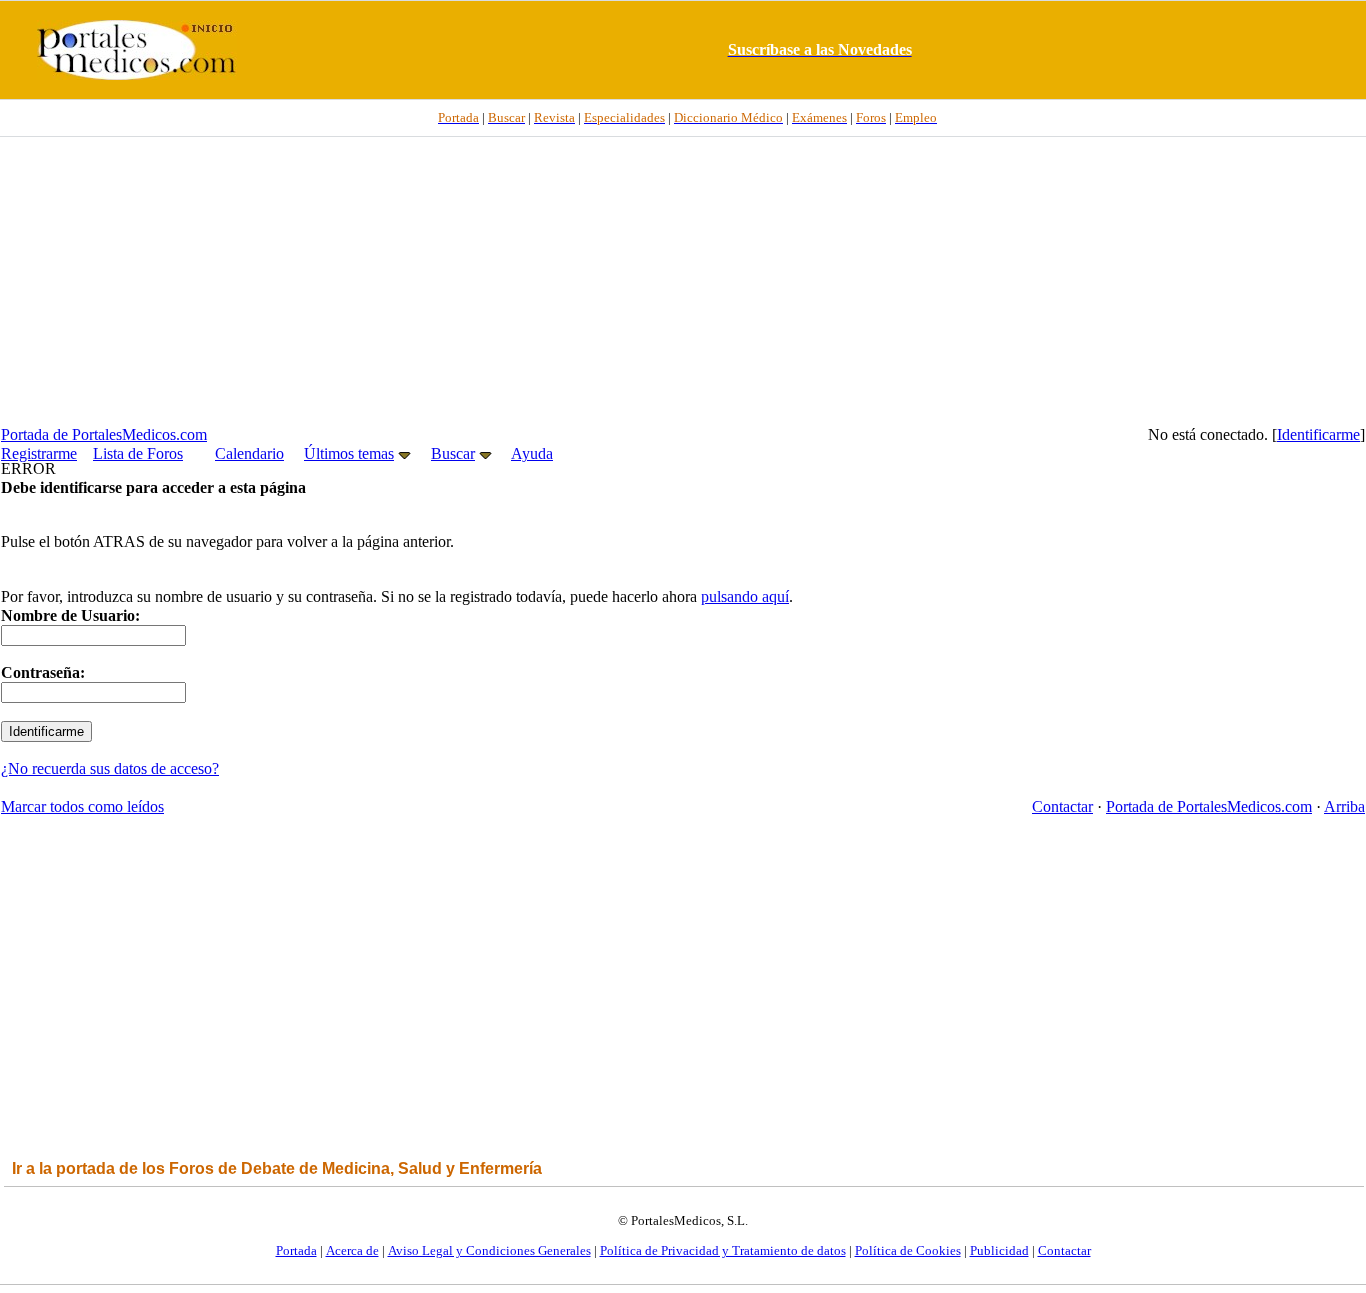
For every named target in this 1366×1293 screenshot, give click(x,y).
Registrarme (39, 453)
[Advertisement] (683, 281)
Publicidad (999, 1250)
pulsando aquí (745, 596)
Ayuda (532, 453)
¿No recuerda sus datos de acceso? (110, 768)
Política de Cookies (908, 1250)
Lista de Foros (138, 453)
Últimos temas (349, 453)
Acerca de (352, 1250)
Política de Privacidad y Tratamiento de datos (723, 1250)
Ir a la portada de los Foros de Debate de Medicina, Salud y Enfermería (277, 1168)
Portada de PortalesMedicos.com (104, 434)
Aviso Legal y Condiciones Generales (489, 1250)
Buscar (453, 453)
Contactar (1062, 806)
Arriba (1344, 806)
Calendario (249, 453)
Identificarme (1318, 434)
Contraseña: (43, 672)
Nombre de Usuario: (70, 615)
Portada (296, 1250)
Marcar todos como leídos (82, 806)
